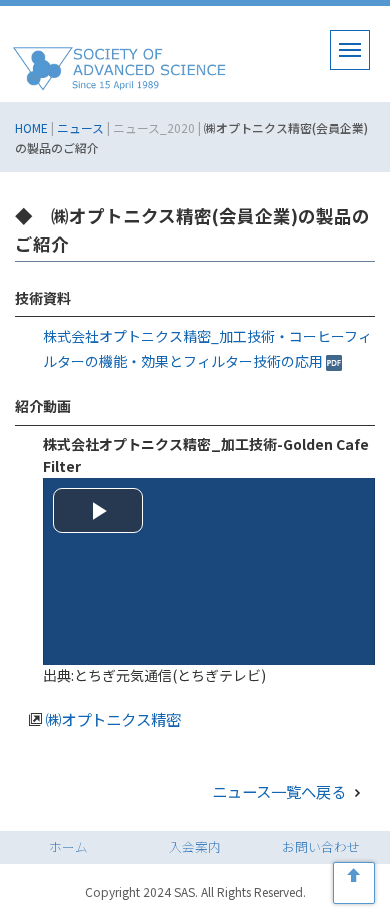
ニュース (80, 127)
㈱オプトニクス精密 (113, 719)
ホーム (68, 846)
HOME (31, 127)
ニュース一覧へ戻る (280, 791)
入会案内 (195, 846)
